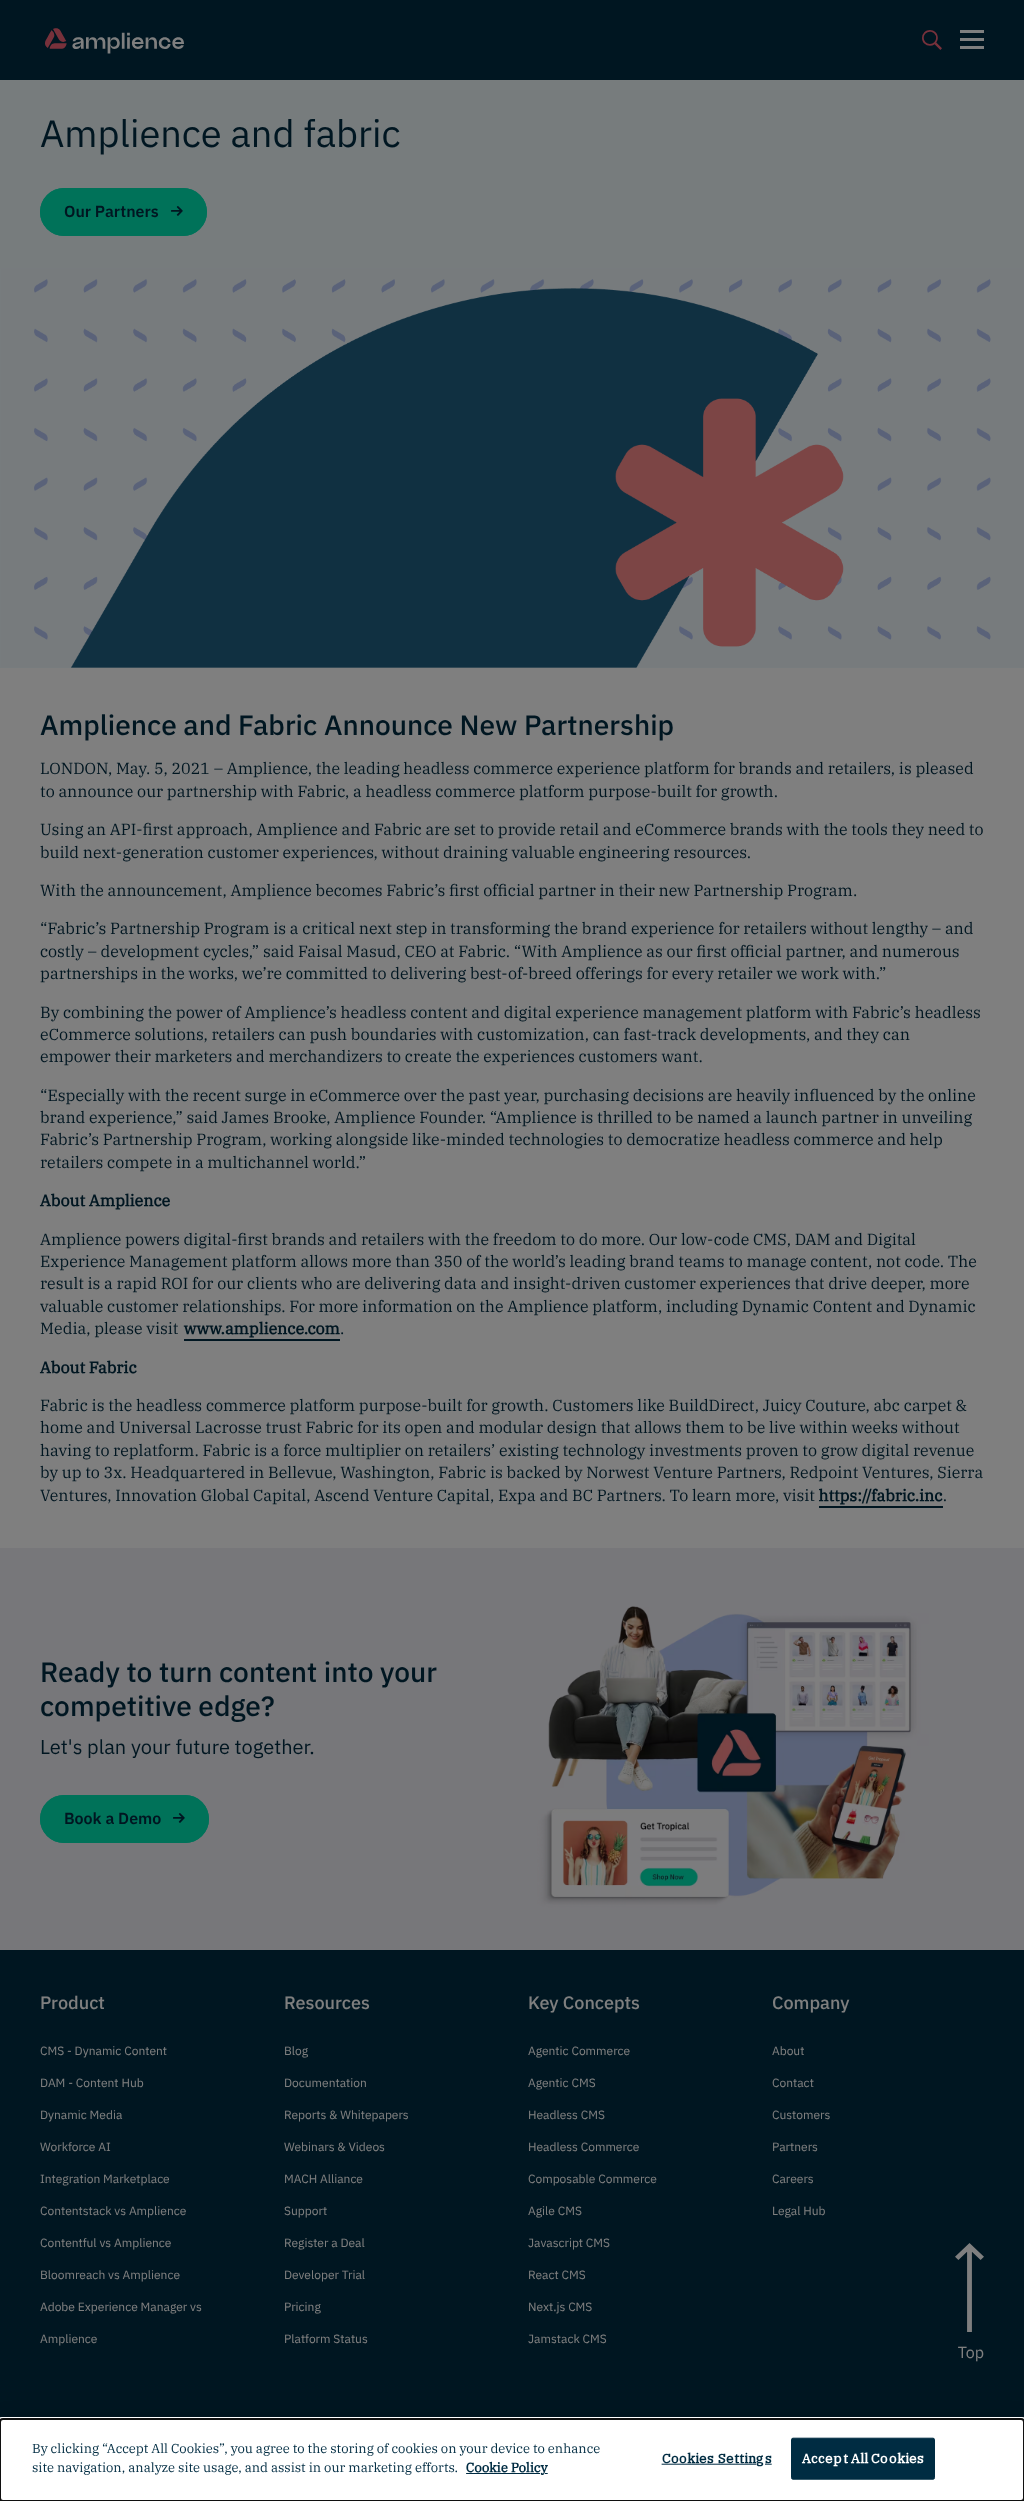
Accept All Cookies (863, 2458)
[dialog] (512, 2460)
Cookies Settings (717, 2458)
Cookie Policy (507, 2467)
